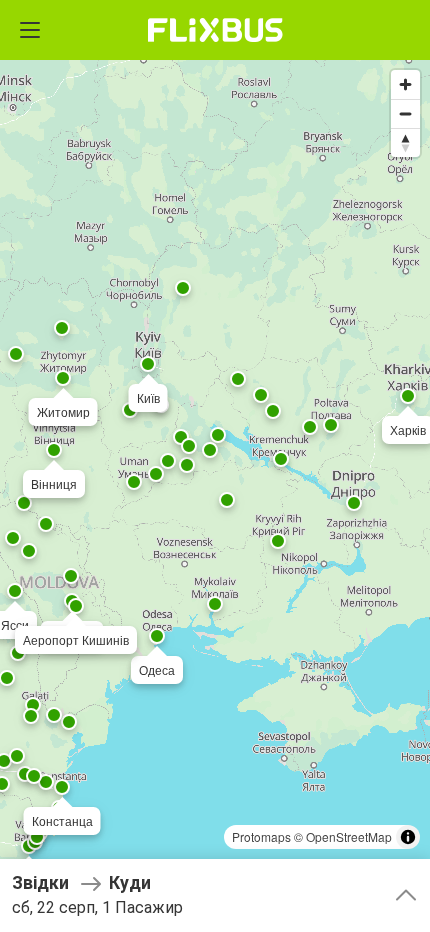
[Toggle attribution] (408, 837)
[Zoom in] (405, 84)
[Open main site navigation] (30, 30)
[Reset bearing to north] (405, 142)
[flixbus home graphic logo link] (215, 30)
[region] (215, 466)
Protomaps (261, 836)
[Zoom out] (405, 113)
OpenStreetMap (349, 836)
